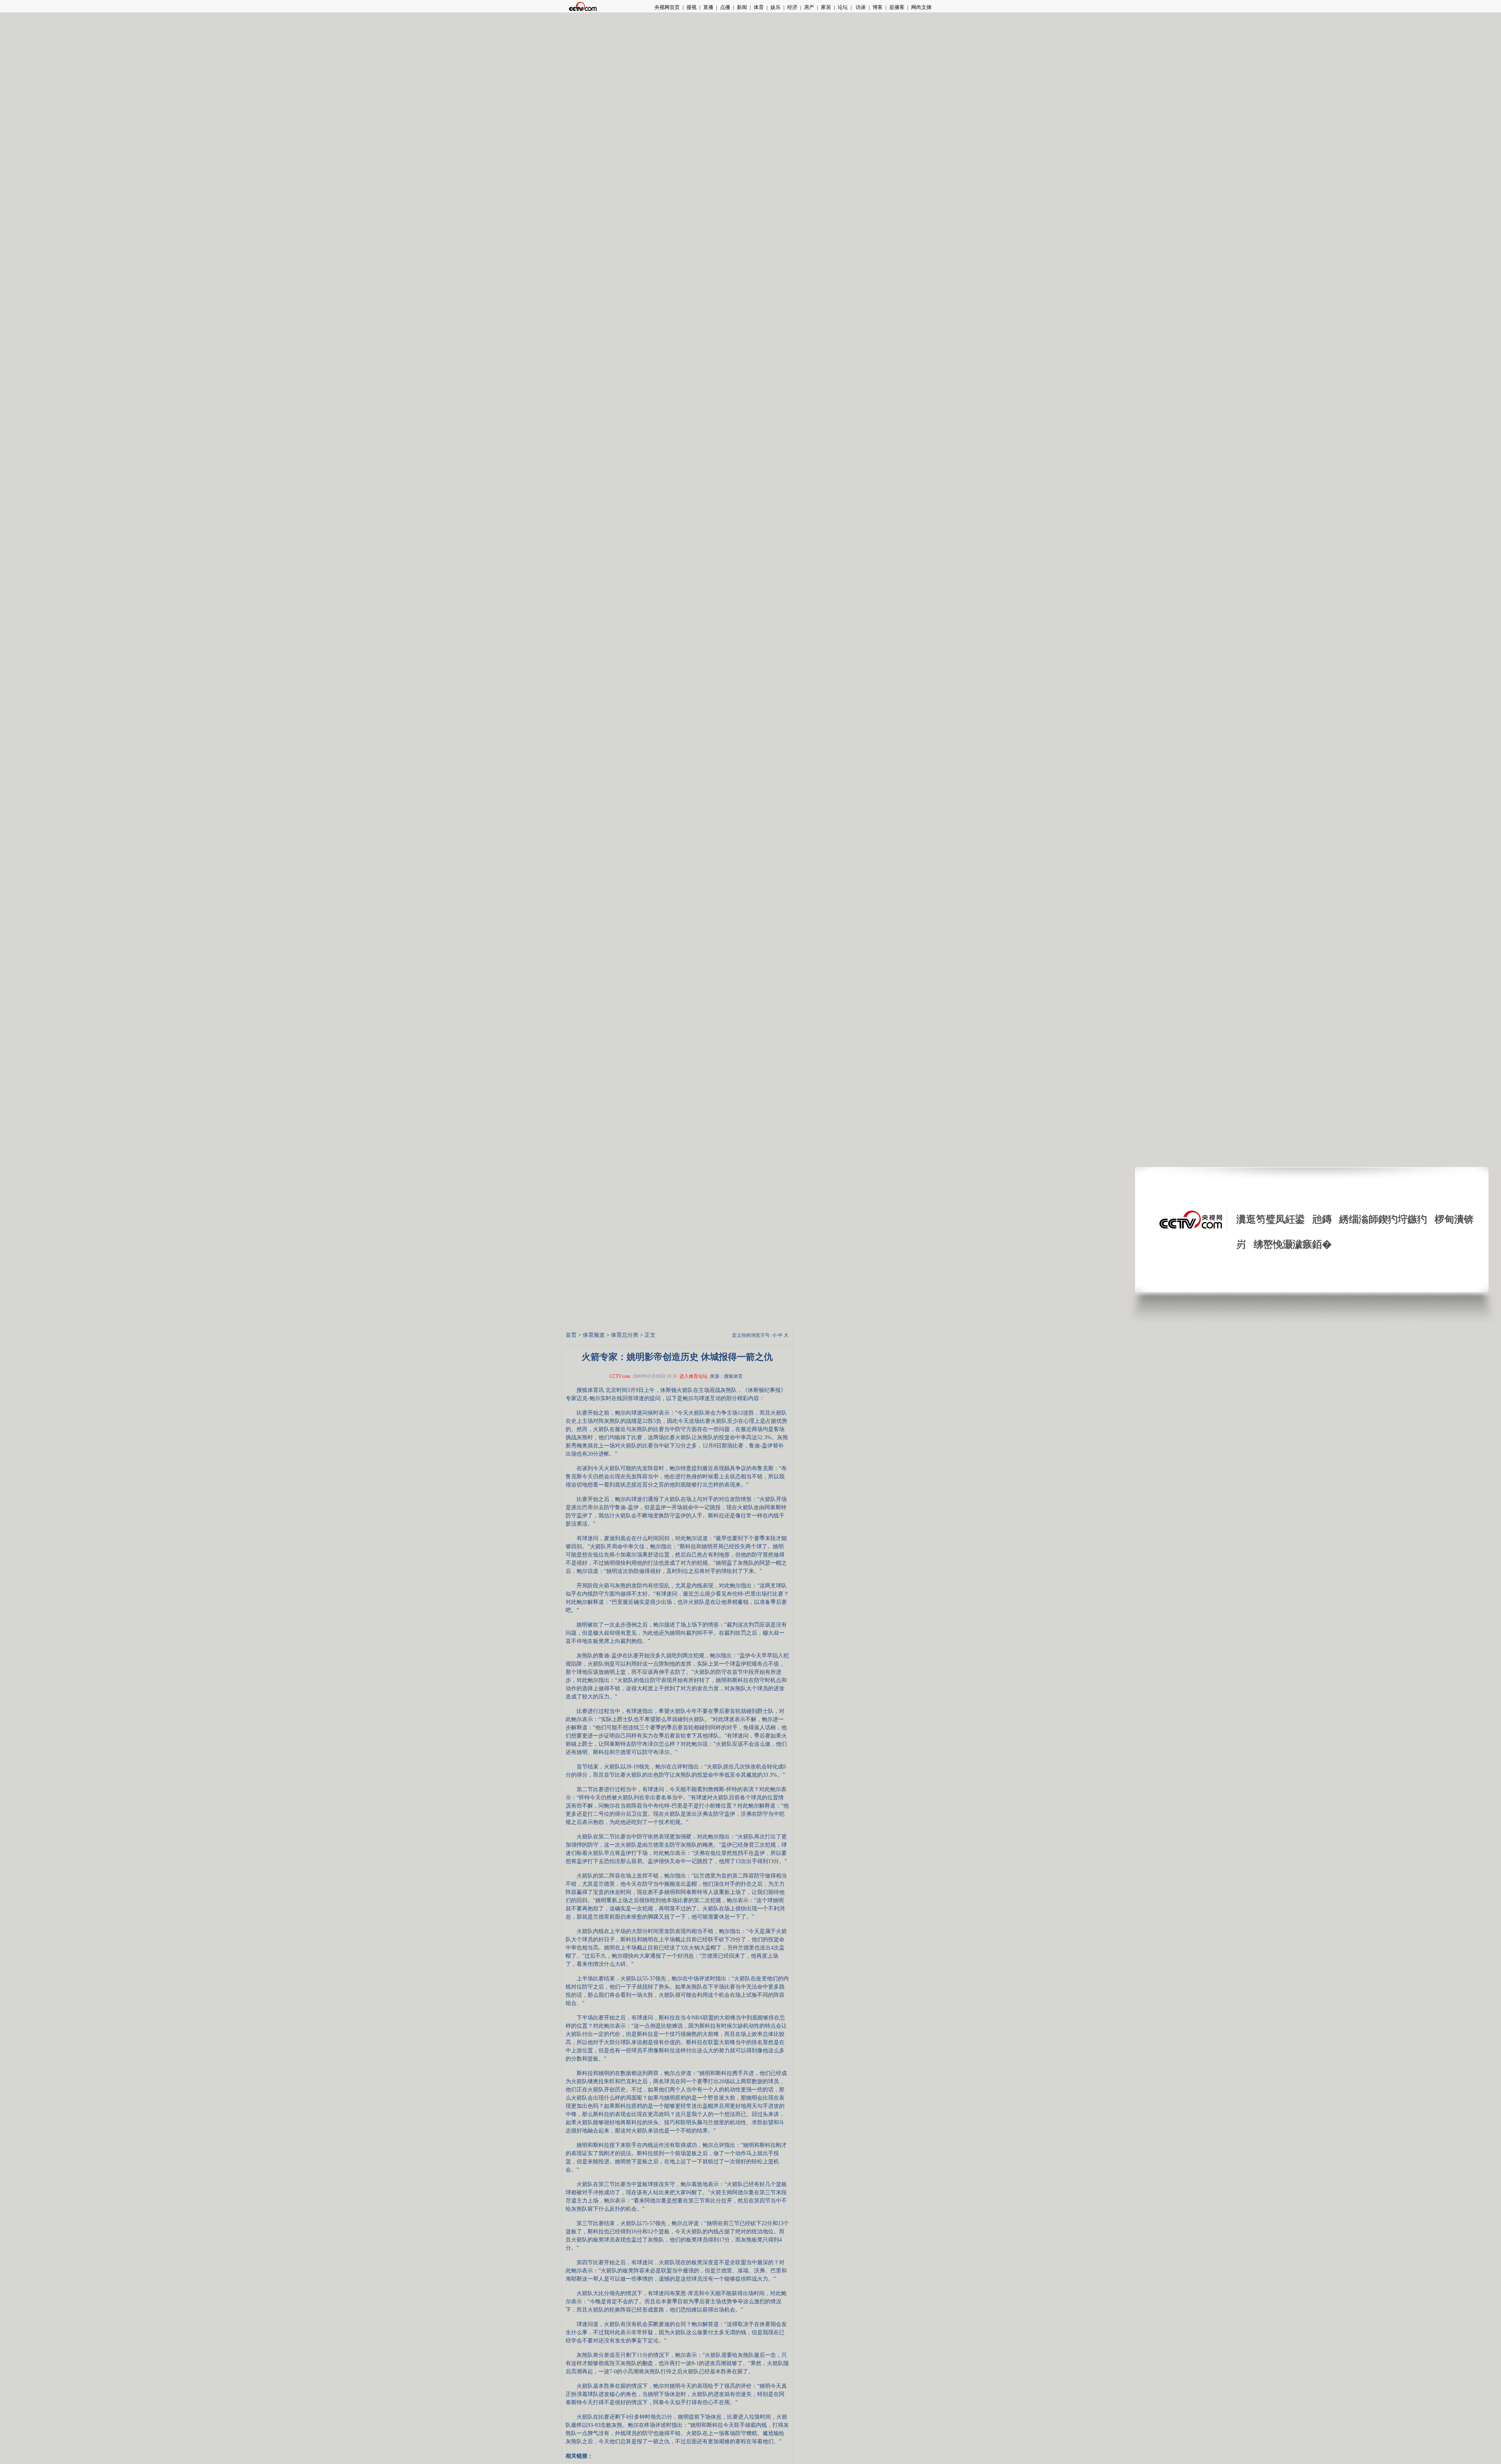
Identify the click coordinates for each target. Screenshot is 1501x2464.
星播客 (897, 7)
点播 (725, 7)
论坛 (843, 7)
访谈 (860, 7)
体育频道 (594, 1335)
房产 (809, 7)
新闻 (742, 7)
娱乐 (776, 7)
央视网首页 (667, 7)
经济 (792, 7)
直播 (708, 7)
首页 (571, 1335)
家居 (826, 7)
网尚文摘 (921, 7)
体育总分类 (625, 1335)
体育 (759, 7)
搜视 (691, 7)
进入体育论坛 (693, 1376)
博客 (878, 7)
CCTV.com (620, 1376)
